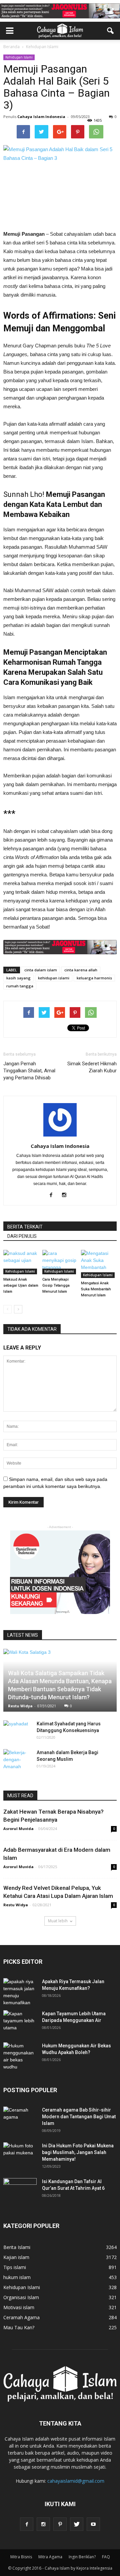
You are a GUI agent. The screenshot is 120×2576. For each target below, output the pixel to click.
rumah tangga (20, 986)
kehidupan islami (54, 978)
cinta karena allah (81, 970)
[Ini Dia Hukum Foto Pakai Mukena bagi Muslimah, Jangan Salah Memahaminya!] (20, 2154)
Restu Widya (20, 1706)
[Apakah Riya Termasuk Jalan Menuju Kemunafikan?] (20, 1992)
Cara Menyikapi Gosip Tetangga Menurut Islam (56, 1285)
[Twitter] (77, 2524)
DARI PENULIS (22, 1236)
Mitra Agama (50, 2557)
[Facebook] (53, 1195)
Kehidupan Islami (19, 57)
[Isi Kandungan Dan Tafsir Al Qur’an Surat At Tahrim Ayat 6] (20, 2187)
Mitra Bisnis (21, 2557)
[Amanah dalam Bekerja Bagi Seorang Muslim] (17, 1760)
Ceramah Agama (21, 2317)
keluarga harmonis (94, 978)
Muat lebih (58, 1921)
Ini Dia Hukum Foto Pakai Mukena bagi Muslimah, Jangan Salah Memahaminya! (78, 2152)
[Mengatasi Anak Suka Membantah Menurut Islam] (99, 1264)
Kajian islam (16, 2257)
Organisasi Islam (21, 2297)
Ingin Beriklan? (82, 2557)
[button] (111, 31)
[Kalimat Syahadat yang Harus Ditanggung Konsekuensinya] (17, 1730)
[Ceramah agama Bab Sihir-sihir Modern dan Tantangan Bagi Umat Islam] (20, 2118)
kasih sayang (18, 978)
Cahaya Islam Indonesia (41, 117)
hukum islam (17, 2277)
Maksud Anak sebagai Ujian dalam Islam (21, 1285)
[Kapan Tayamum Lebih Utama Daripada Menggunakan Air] (20, 2022)
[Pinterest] (60, 2524)
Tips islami (15, 2267)
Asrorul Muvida (18, 1829)
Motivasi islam (19, 2307)
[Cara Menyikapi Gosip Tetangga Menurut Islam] (60, 1262)
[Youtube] (93, 2524)
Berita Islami (17, 2247)
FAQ (106, 2557)
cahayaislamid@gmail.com (76, 2481)
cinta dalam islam (41, 970)
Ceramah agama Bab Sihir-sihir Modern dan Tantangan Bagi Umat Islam (79, 2117)
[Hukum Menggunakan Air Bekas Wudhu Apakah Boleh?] (20, 2056)
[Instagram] (66, 1195)
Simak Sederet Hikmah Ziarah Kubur (92, 1067)
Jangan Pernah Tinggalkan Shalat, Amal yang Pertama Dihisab (29, 1071)
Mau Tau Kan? (19, 2327)
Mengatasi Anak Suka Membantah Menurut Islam (96, 1289)
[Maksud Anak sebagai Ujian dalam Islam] (21, 1262)
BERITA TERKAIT (25, 1227)
